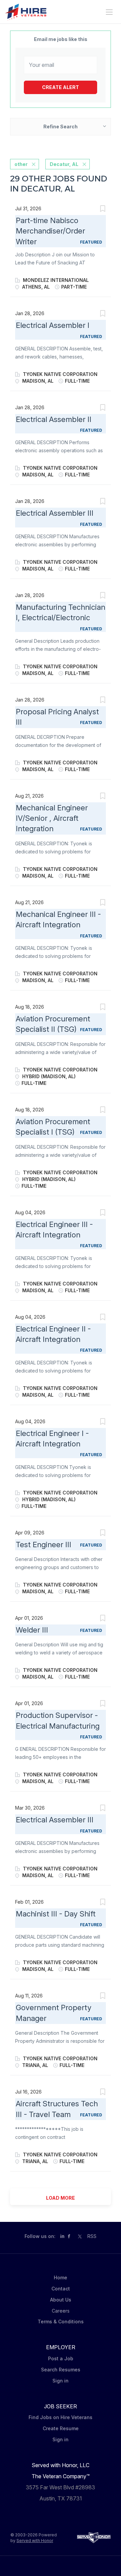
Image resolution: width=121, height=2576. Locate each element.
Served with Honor (35, 2541)
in (62, 2236)
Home (61, 2277)
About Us (61, 2300)
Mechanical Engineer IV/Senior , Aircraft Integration (52, 818)
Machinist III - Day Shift (56, 1914)
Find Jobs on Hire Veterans (61, 2417)
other (21, 164)
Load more (61, 2198)
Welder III (32, 1630)
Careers (61, 2311)
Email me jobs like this (61, 39)
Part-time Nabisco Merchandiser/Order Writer (50, 231)
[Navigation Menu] (109, 12)
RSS (92, 2236)
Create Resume (61, 2428)
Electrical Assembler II (54, 419)
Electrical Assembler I (53, 325)
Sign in (61, 2381)
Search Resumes (61, 2370)
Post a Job (61, 2358)
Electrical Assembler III (55, 513)
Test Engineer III (44, 1545)
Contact (61, 2289)
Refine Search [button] (61, 126)
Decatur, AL (64, 164)
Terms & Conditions (61, 2321)
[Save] (103, 209)
